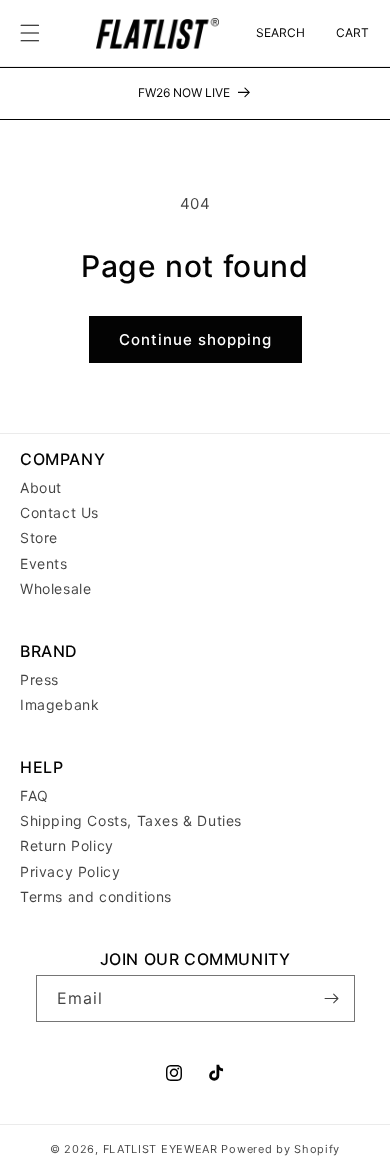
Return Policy (67, 845)
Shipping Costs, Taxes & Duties (131, 820)
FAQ (34, 795)
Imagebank (59, 704)
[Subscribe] (332, 998)
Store (39, 537)
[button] (30, 33)
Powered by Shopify (280, 1149)
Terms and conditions (96, 896)
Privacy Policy (70, 871)
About (41, 487)
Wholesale (55, 588)
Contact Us (59, 512)
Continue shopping (195, 339)
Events (44, 563)
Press (39, 679)
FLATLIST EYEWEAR (160, 1149)
